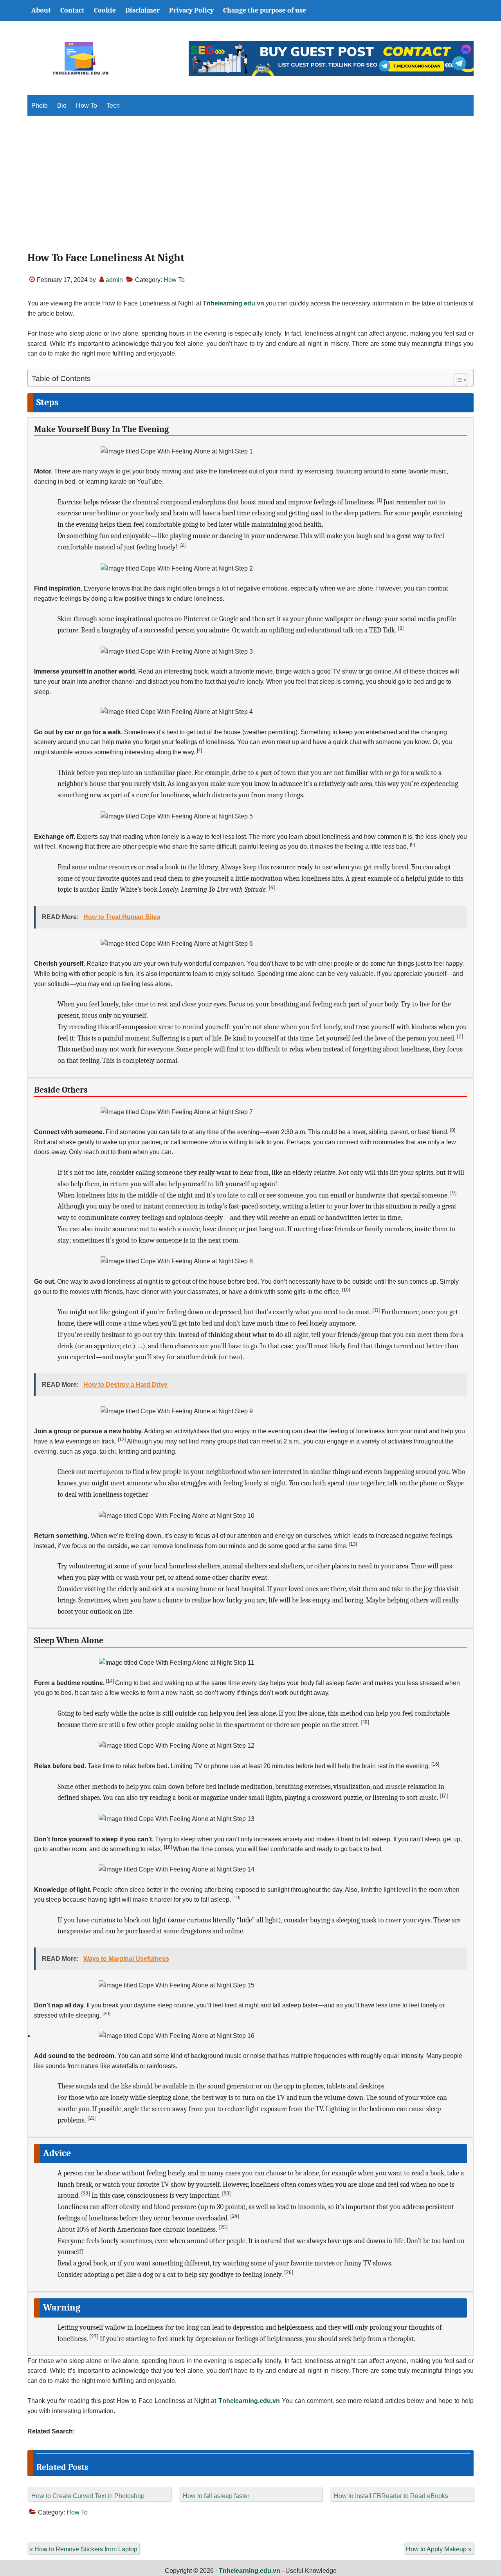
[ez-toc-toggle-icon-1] (457, 380)
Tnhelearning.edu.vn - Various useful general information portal (80, 58)
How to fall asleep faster (216, 2496)
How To (174, 280)
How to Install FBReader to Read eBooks (391, 2496)
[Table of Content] (460, 380)
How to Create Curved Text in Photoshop (88, 2496)
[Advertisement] (250, 190)
